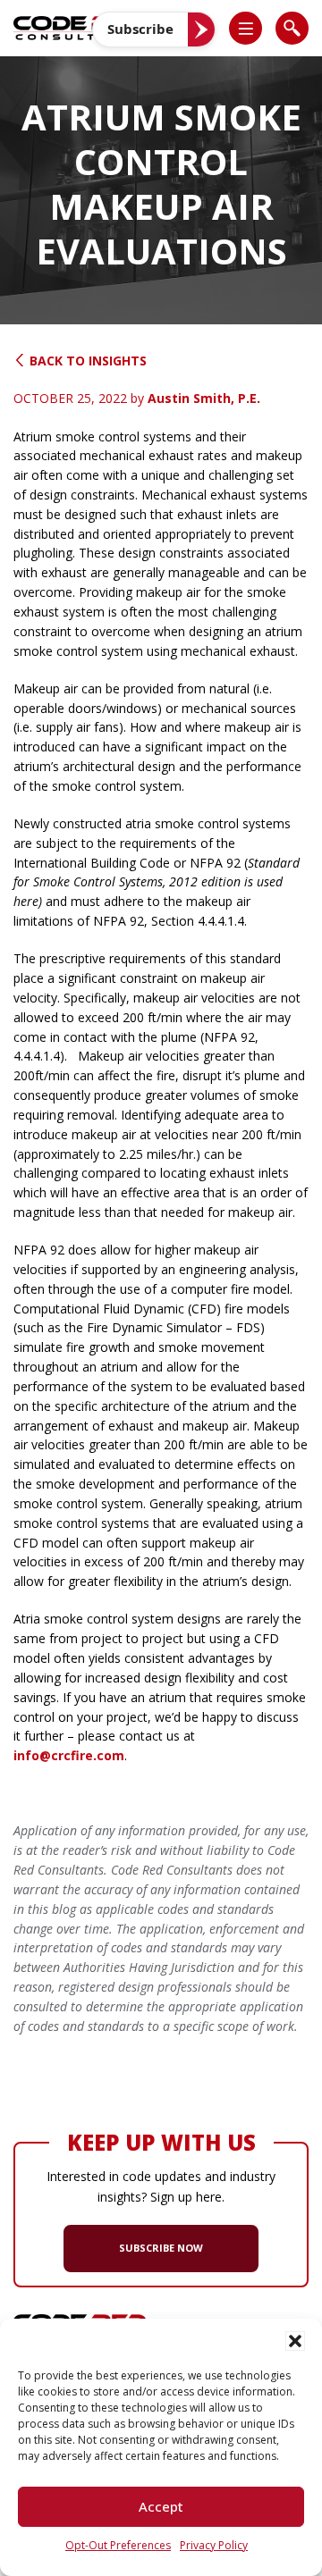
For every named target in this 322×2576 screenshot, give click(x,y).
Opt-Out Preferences (118, 2545)
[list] (246, 28)
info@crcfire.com (69, 1755)
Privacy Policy (214, 2545)
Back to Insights (86, 361)
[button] (295, 2341)
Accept (161, 2506)
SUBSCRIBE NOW (161, 2248)
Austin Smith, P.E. (204, 398)
